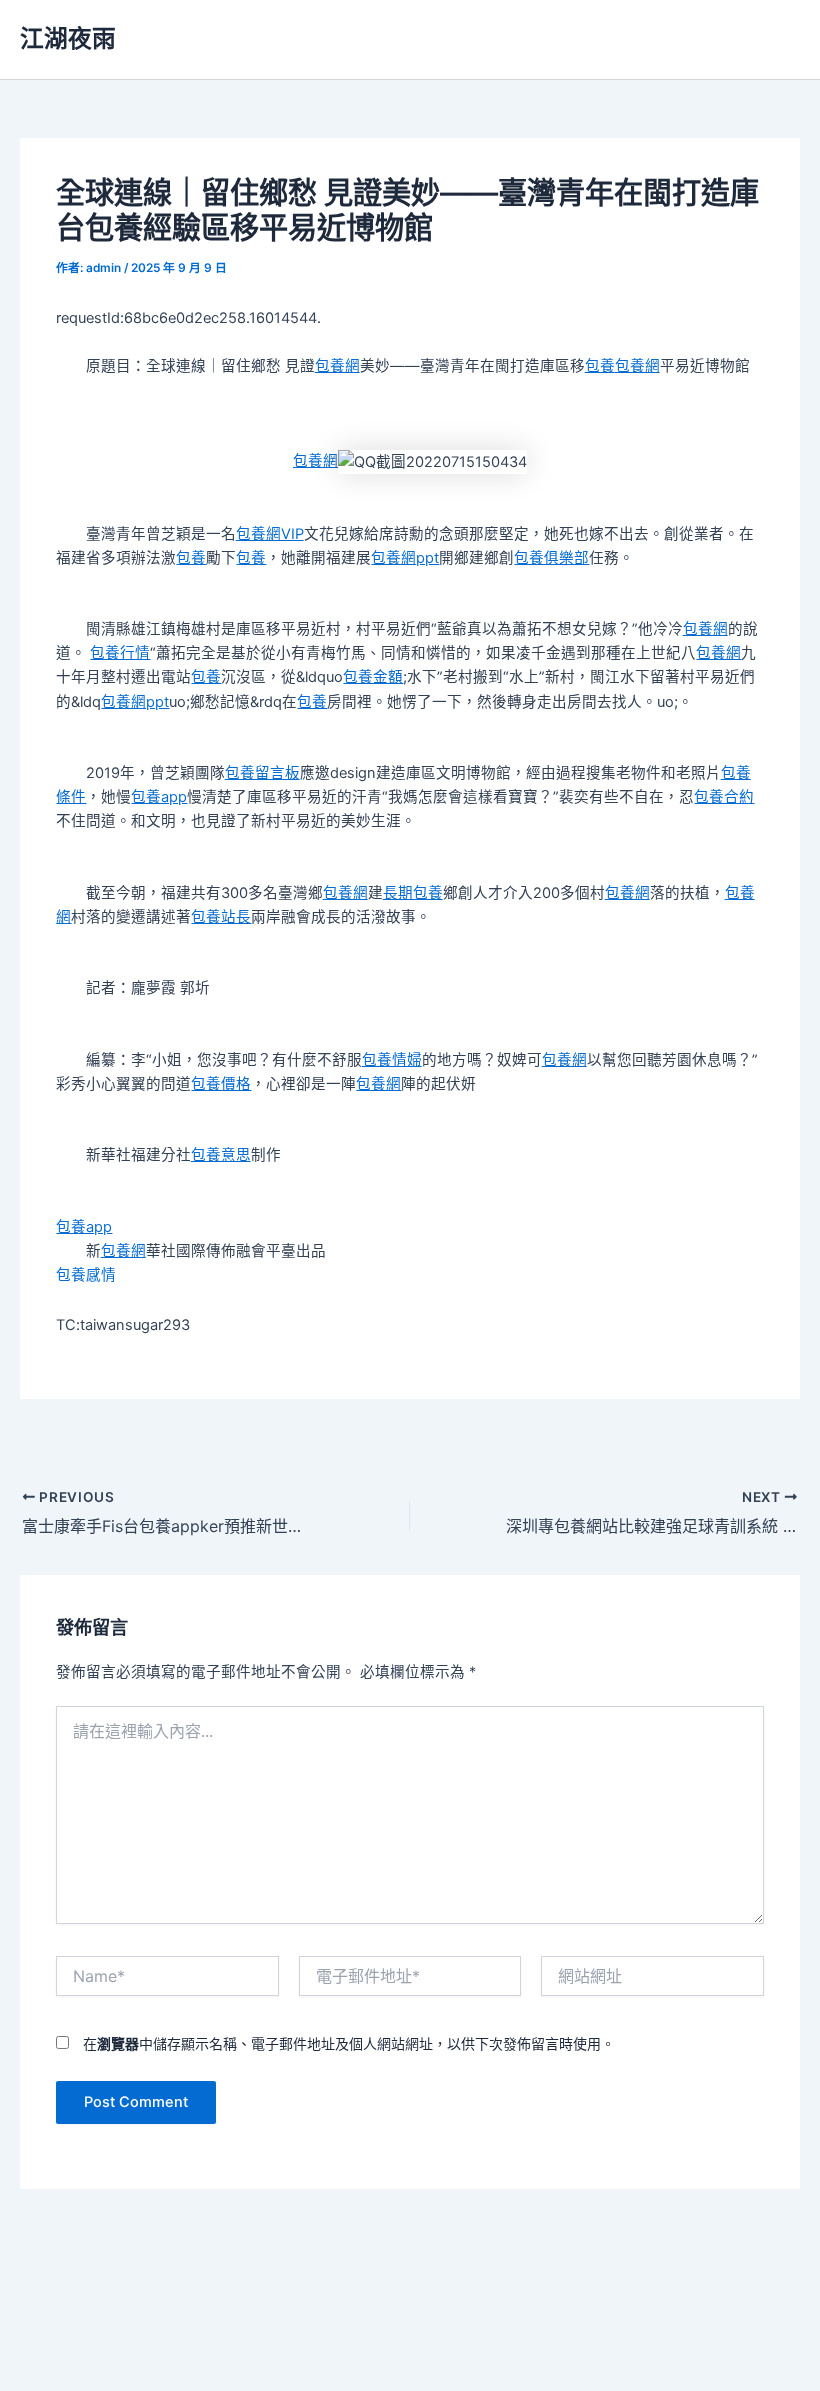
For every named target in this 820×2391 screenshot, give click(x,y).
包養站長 (221, 917)
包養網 (337, 366)
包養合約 (724, 797)
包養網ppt (405, 558)
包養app (159, 797)
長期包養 (413, 893)
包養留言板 (262, 773)
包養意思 (221, 1155)
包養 (600, 366)
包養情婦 (392, 1060)
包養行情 (120, 653)
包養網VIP (270, 534)
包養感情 (86, 1275)
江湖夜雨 (68, 38)
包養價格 (221, 1084)
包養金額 (373, 677)
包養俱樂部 (551, 558)
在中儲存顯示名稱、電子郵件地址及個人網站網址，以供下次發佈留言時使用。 (349, 2043)
